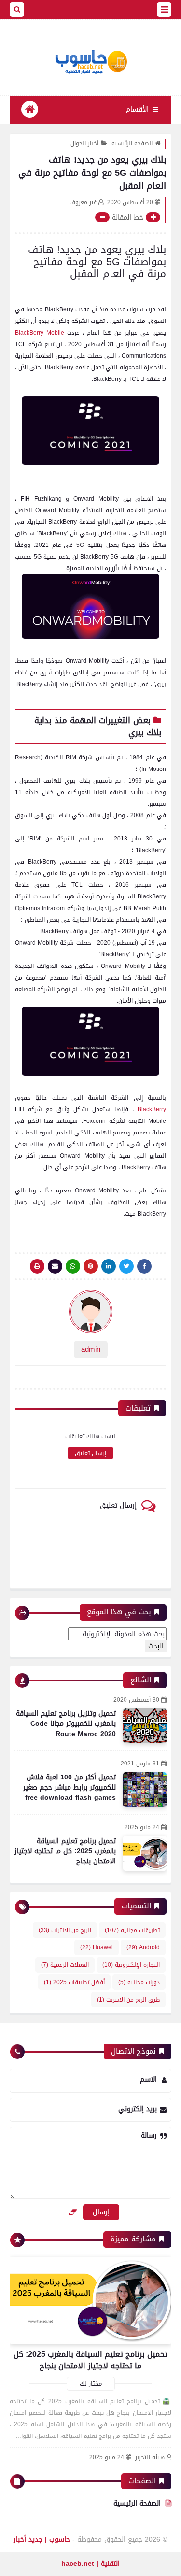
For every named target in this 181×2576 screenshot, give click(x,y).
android (143, 1947)
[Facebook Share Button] (144, 1266)
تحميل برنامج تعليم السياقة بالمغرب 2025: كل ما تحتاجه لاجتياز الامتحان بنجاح (65, 1851)
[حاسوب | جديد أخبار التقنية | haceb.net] (90, 62)
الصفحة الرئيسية (132, 143)
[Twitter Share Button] (126, 1266)
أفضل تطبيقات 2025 (74, 1982)
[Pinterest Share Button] (109, 1266)
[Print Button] (37, 1266)
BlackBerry (152, 1109)
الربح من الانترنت (65, 1930)
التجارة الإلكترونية (131, 1965)
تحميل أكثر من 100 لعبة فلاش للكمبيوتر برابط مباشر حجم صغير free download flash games (70, 1787)
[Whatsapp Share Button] (73, 1266)
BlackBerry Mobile (40, 333)
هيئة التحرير (150, 2457)
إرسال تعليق (90, 1453)
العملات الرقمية (65, 1965)
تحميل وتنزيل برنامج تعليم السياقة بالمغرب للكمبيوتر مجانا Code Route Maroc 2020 (66, 1724)
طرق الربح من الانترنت (128, 2000)
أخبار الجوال (84, 143)
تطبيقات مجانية (132, 1930)
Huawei (97, 1947)
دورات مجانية (139, 1982)
